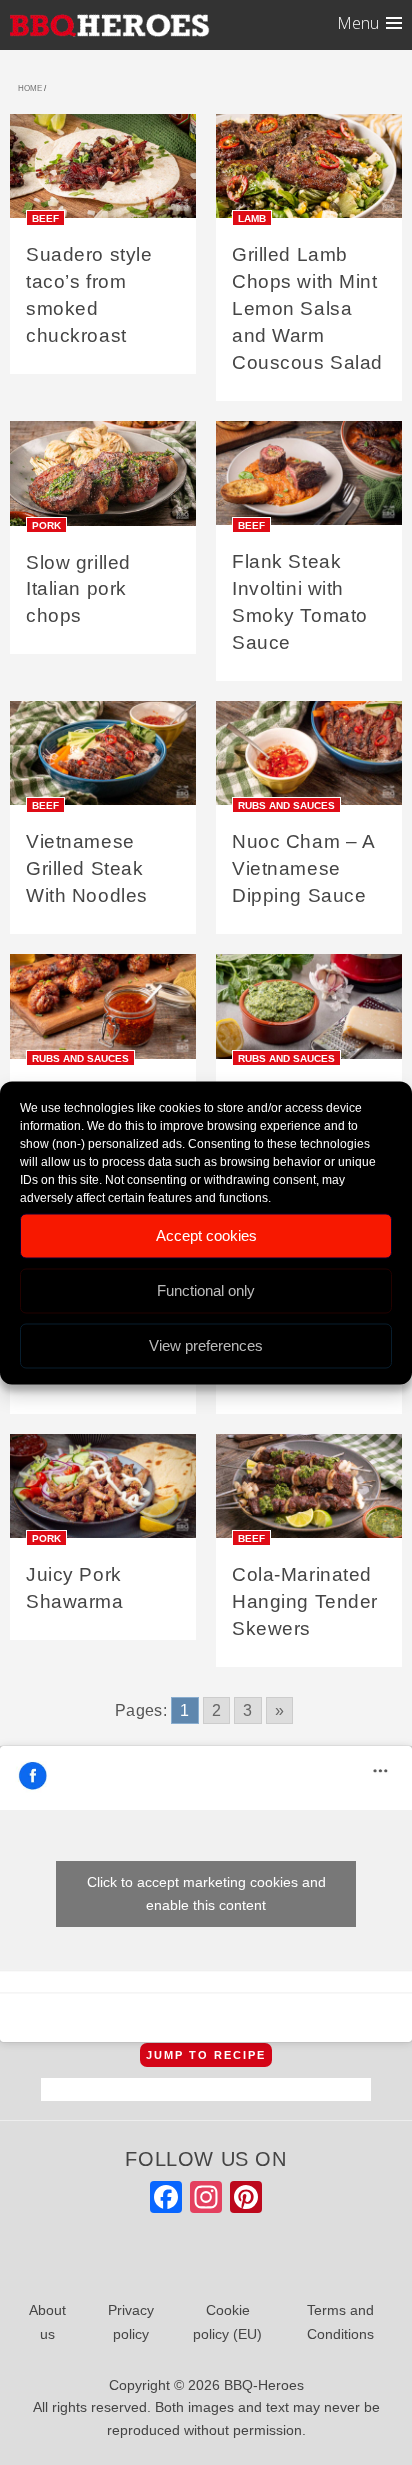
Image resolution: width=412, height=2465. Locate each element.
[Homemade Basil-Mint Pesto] (309, 1013)
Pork (46, 525)
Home (30, 88)
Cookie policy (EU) (227, 2322)
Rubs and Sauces (286, 804)
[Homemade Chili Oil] (103, 1013)
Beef (45, 217)
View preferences (206, 1345)
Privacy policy (131, 2322)
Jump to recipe (206, 2055)
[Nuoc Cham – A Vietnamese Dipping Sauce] (309, 759)
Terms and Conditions (340, 2322)
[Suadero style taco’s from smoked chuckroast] (103, 172)
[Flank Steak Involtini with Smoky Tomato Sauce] (309, 479)
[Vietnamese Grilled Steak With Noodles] (103, 759)
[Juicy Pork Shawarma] (103, 1492)
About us (47, 2322)
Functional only (206, 1290)
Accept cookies (206, 1235)
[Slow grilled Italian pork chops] (103, 479)
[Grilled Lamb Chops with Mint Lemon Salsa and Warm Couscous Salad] (309, 172)
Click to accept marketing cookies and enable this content (206, 1893)
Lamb (252, 217)
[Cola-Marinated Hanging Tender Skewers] (309, 1492)
